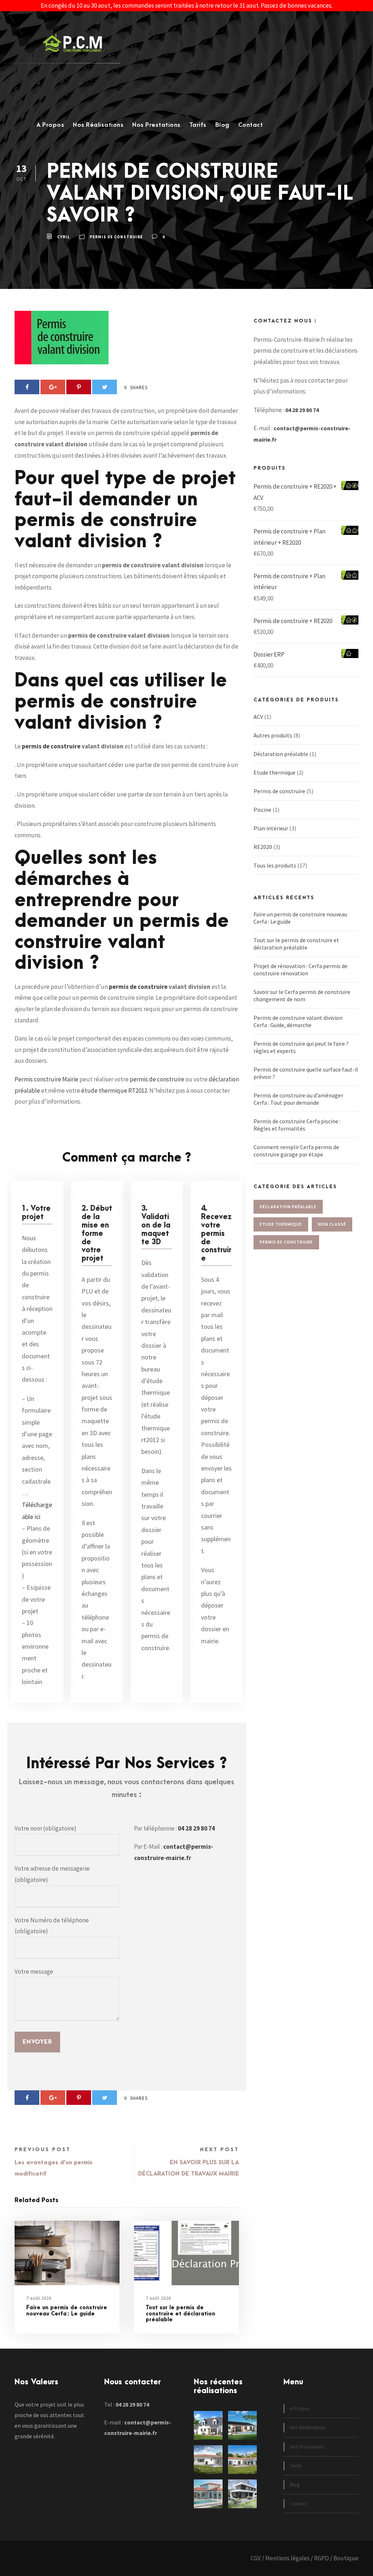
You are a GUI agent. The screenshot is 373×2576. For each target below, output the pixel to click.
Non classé (332, 1224)
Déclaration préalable (281, 754)
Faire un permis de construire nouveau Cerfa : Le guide (67, 2311)
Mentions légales (287, 2558)
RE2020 (263, 847)
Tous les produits (275, 865)
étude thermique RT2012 (114, 1091)
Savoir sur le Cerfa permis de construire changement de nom (302, 995)
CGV (256, 2558)
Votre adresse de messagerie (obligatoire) (52, 1874)
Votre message (34, 1972)
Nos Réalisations (98, 125)
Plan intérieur (271, 828)
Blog (222, 125)
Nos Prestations (156, 125)
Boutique (346, 2558)
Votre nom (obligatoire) (46, 1828)
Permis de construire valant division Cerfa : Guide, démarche (298, 1021)
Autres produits (273, 735)
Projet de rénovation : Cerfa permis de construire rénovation (301, 970)
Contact (251, 125)
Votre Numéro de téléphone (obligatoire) (52, 1926)
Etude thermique (274, 772)
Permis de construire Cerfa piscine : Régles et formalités (297, 1125)
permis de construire (51, 746)
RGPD (321, 2558)
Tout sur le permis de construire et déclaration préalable (180, 2314)
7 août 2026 (39, 2298)
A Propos (50, 125)
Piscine (262, 810)
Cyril (64, 237)
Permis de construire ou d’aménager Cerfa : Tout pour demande (298, 1099)
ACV (258, 717)
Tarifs (198, 125)
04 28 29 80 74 (196, 1828)
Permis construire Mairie (46, 1079)
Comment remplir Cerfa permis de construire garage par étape (296, 1151)
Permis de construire (116, 237)
